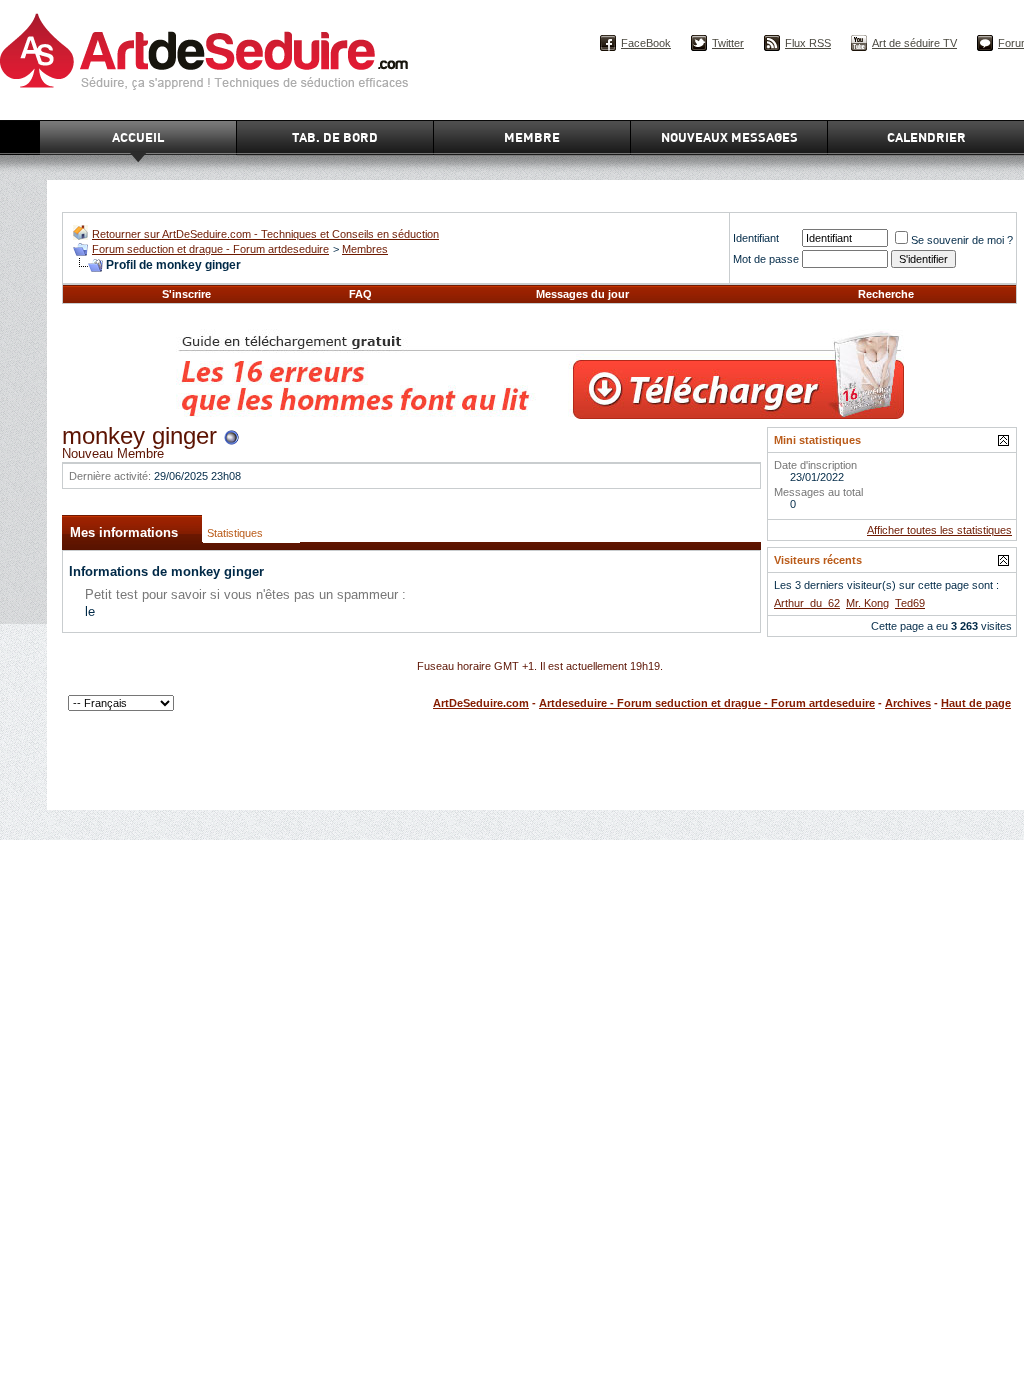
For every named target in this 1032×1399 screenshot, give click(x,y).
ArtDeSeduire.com (481, 703)
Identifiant (756, 238)
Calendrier (926, 137)
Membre (532, 137)
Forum (1014, 43)
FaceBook (646, 43)
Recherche (886, 294)
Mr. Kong (867, 603)
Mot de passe (766, 259)
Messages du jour (582, 294)
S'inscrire (186, 294)
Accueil (138, 137)
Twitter (728, 43)
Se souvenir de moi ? (962, 240)
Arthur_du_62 (807, 603)
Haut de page (976, 703)
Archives (908, 703)
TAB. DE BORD (335, 137)
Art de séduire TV (914, 43)
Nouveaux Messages (729, 137)
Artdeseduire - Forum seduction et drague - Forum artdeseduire (707, 703)
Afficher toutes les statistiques (939, 530)
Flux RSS (808, 43)
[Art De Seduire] (80, 235)
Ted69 (910, 603)
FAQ (360, 294)
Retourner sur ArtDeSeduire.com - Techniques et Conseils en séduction (265, 234)
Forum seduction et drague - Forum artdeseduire (210, 249)
